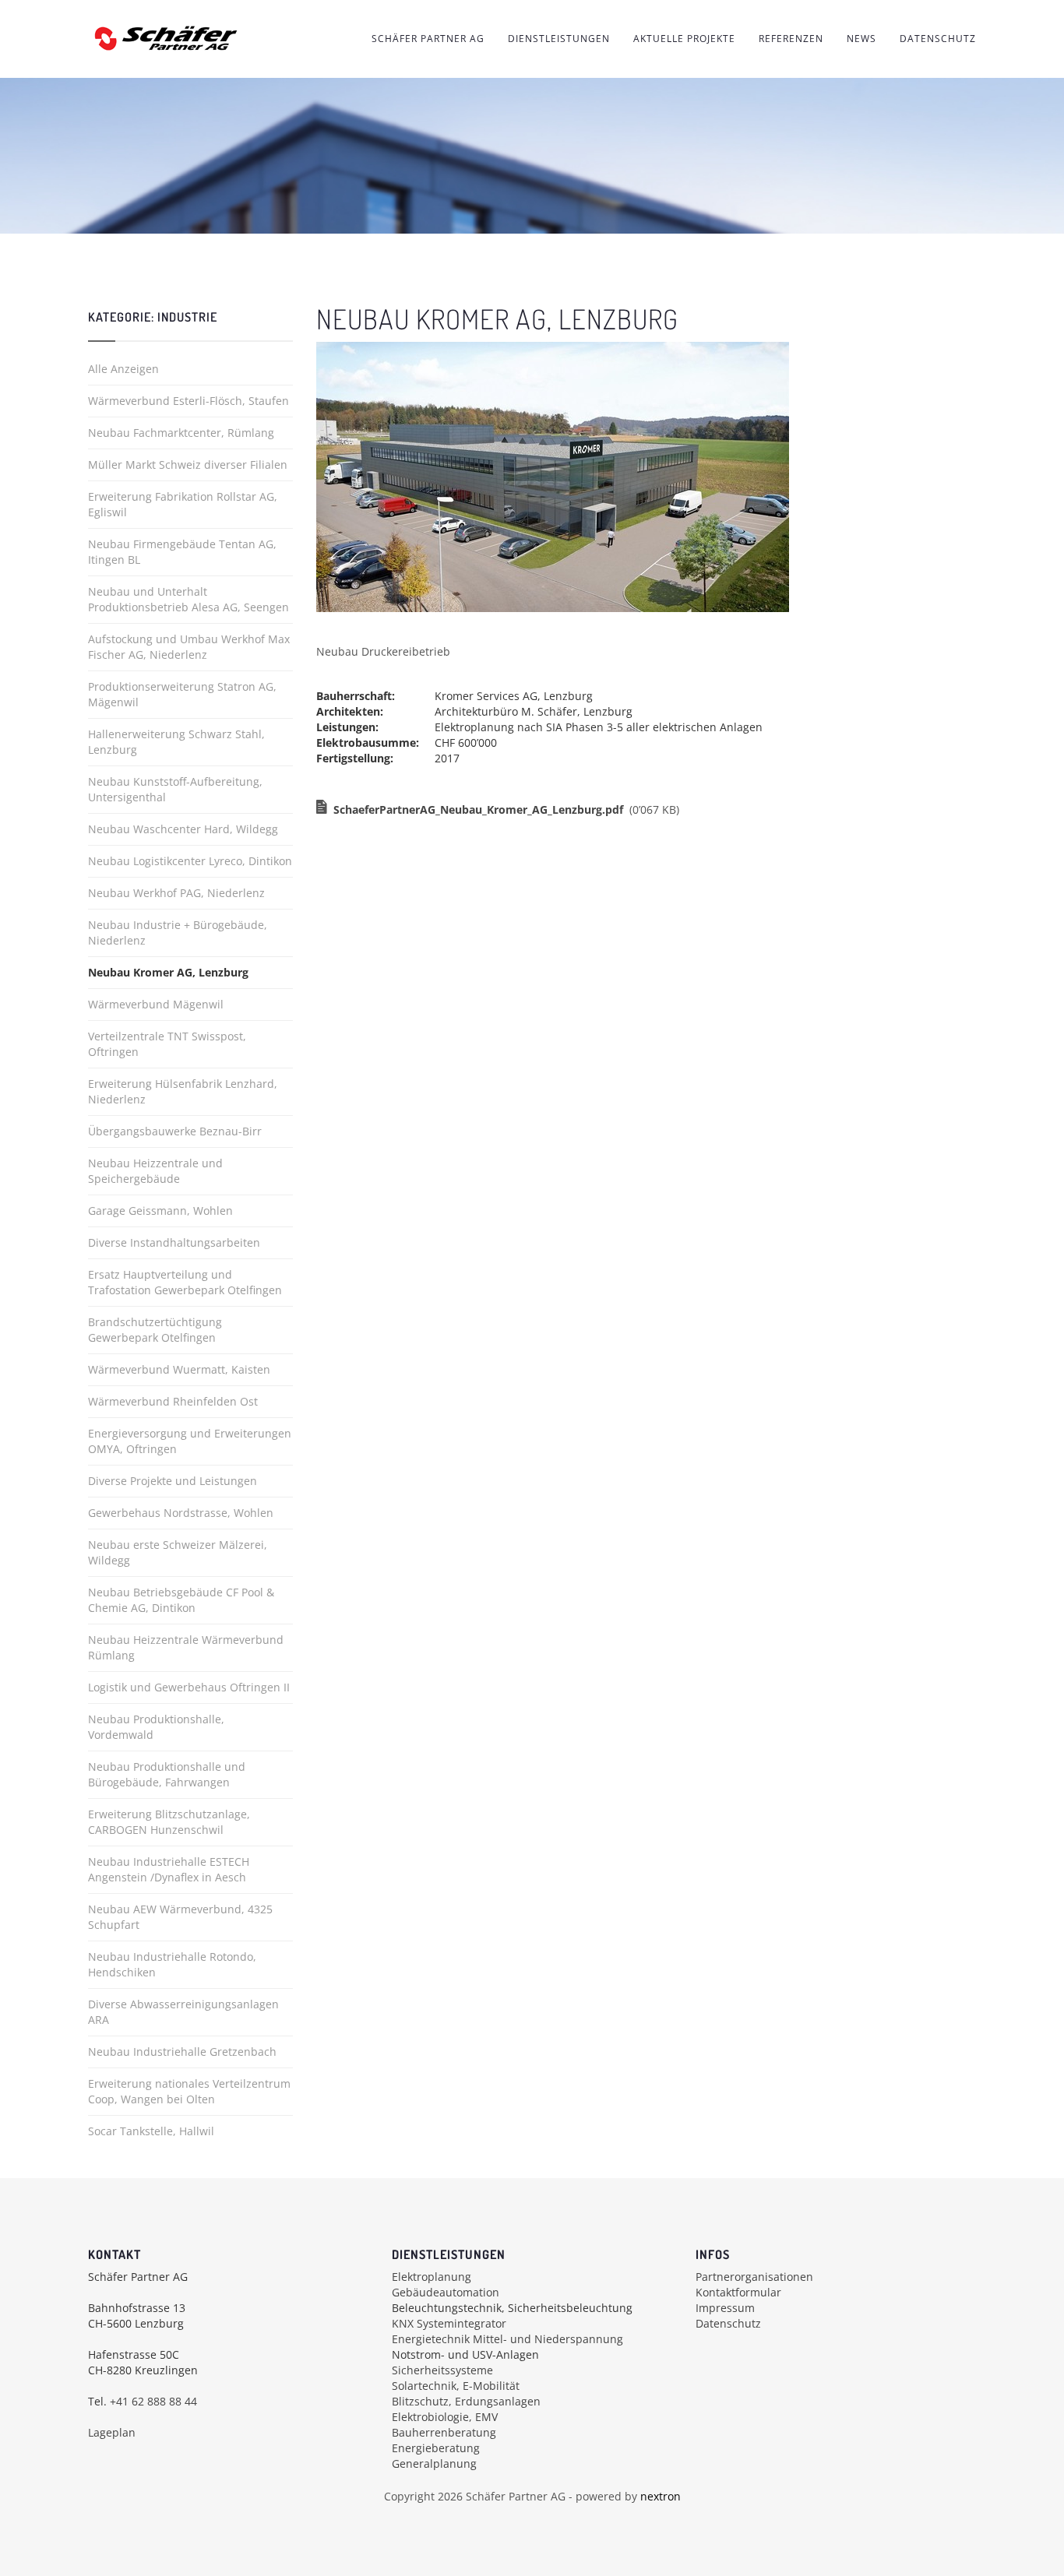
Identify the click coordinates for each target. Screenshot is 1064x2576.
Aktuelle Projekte (684, 39)
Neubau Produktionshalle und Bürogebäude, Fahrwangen (167, 1774)
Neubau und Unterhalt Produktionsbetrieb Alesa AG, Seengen (188, 599)
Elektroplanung (432, 2277)
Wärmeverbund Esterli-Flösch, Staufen (188, 401)
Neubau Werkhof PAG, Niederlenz (176, 893)
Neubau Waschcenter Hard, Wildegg (183, 829)
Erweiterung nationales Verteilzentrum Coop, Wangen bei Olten (189, 2091)
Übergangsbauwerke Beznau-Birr (175, 1131)
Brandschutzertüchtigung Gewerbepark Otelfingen (155, 1330)
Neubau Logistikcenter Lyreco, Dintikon (190, 861)
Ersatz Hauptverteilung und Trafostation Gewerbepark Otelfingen (185, 1282)
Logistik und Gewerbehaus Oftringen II (189, 1687)
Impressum (725, 2308)
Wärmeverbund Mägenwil (156, 1004)
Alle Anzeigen (123, 369)
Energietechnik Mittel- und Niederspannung (507, 2339)
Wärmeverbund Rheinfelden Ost (173, 1401)
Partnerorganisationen (754, 2277)
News (861, 39)
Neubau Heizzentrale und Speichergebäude (155, 1171)
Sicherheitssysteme (442, 2370)
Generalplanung (434, 2463)
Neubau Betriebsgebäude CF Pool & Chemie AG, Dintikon (181, 1600)
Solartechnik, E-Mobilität (456, 2386)
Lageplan (112, 2432)
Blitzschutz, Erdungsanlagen (466, 2401)
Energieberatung (436, 2448)
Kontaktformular (738, 2292)
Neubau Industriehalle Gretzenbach (182, 2052)
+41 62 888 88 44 (153, 2401)
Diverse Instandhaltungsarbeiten (174, 1242)
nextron (661, 2496)
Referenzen (791, 39)
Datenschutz (938, 39)
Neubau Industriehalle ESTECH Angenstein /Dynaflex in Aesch (169, 1869)
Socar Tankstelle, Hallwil (151, 2131)
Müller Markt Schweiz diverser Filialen (188, 465)
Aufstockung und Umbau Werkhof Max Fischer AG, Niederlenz (189, 647)
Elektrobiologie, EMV (445, 2417)
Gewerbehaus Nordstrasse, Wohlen (181, 1513)
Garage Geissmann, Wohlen (160, 1211)
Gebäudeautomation (446, 2292)
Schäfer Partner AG (428, 39)
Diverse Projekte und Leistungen (173, 1481)
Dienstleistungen (559, 39)
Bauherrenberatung (444, 2432)
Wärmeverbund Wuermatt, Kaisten (179, 1369)
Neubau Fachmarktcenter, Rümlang (181, 433)
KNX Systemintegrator (449, 2323)
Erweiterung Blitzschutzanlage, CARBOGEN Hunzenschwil (169, 1822)
